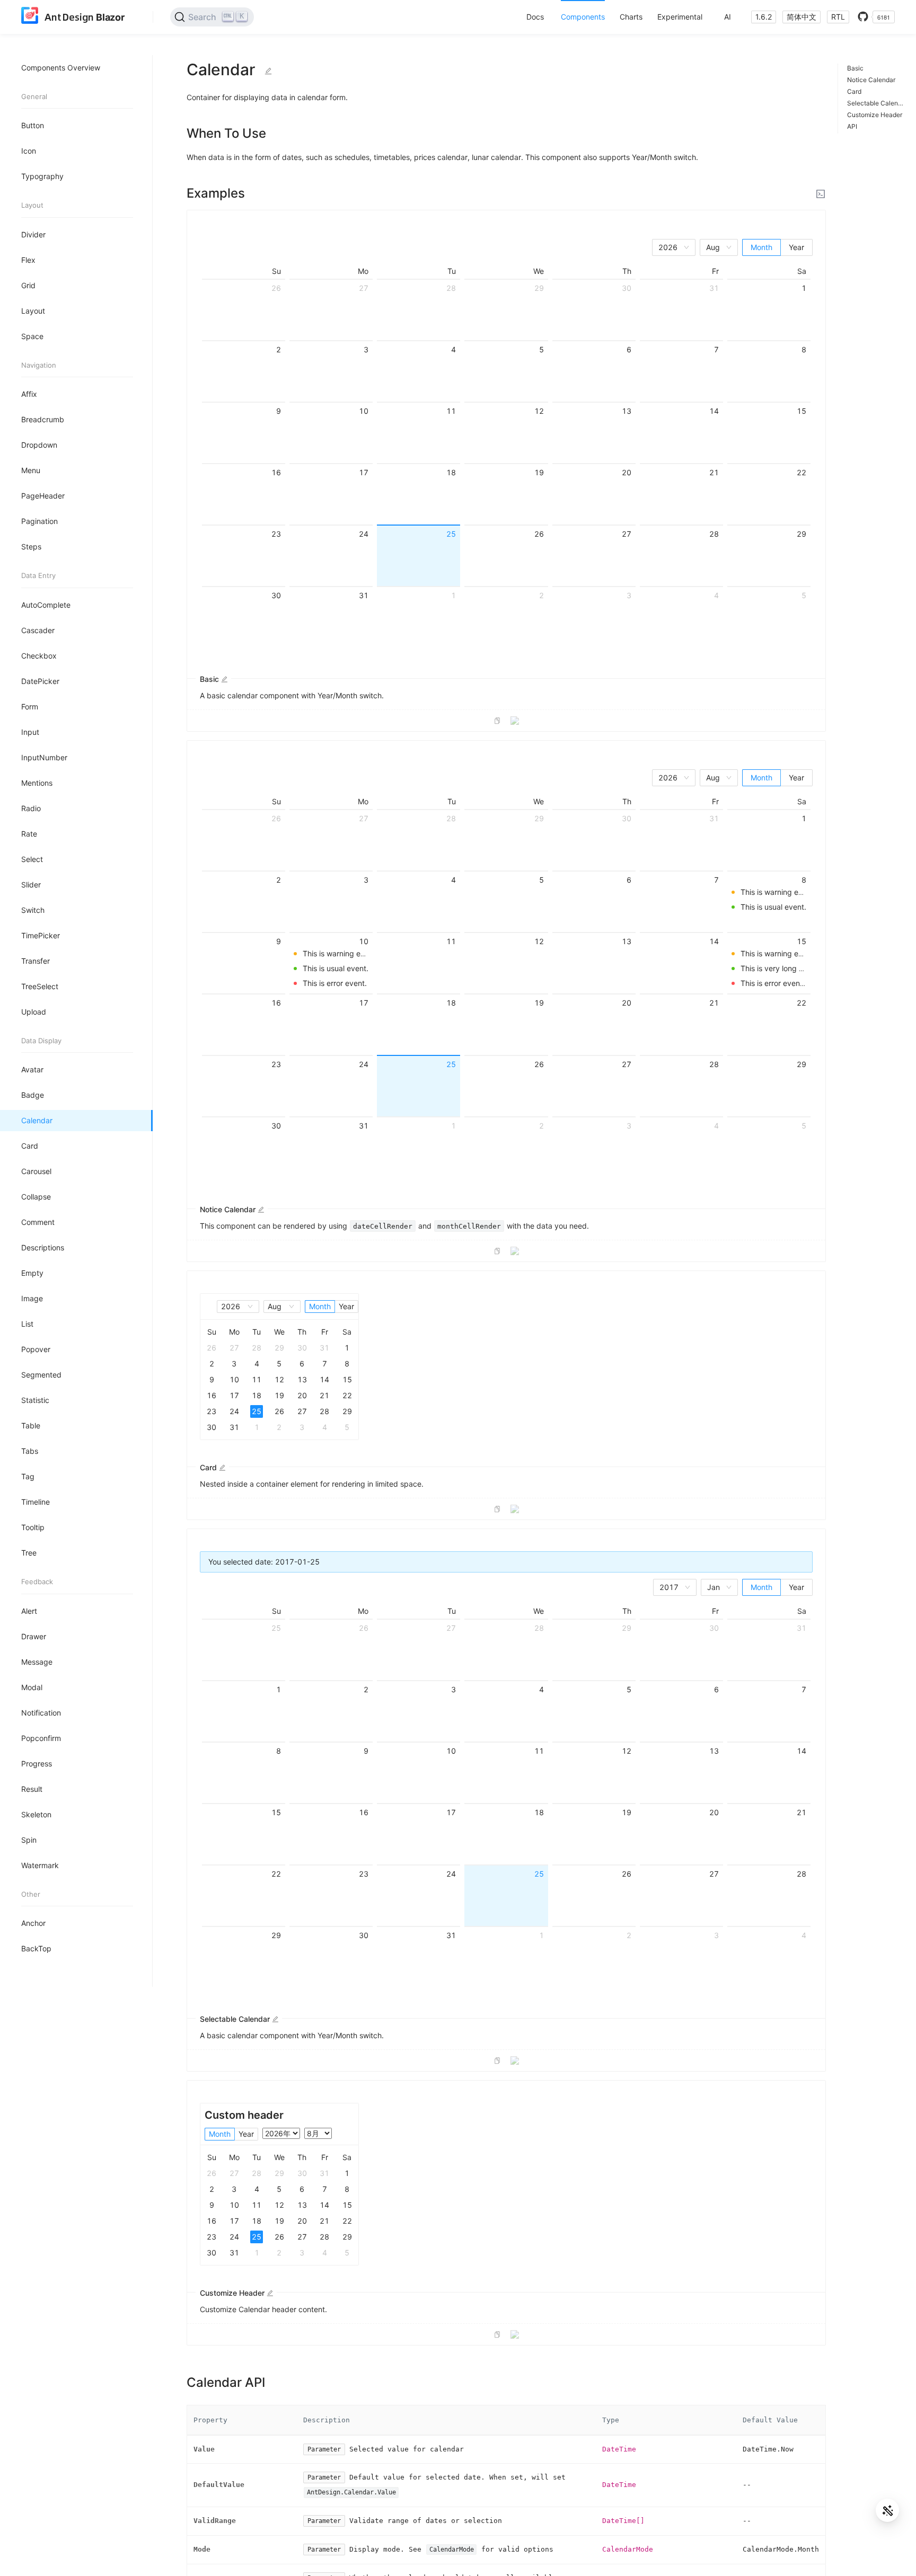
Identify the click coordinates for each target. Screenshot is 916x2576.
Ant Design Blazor (85, 17)
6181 (884, 17)
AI (728, 17)
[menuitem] (535, 17)
